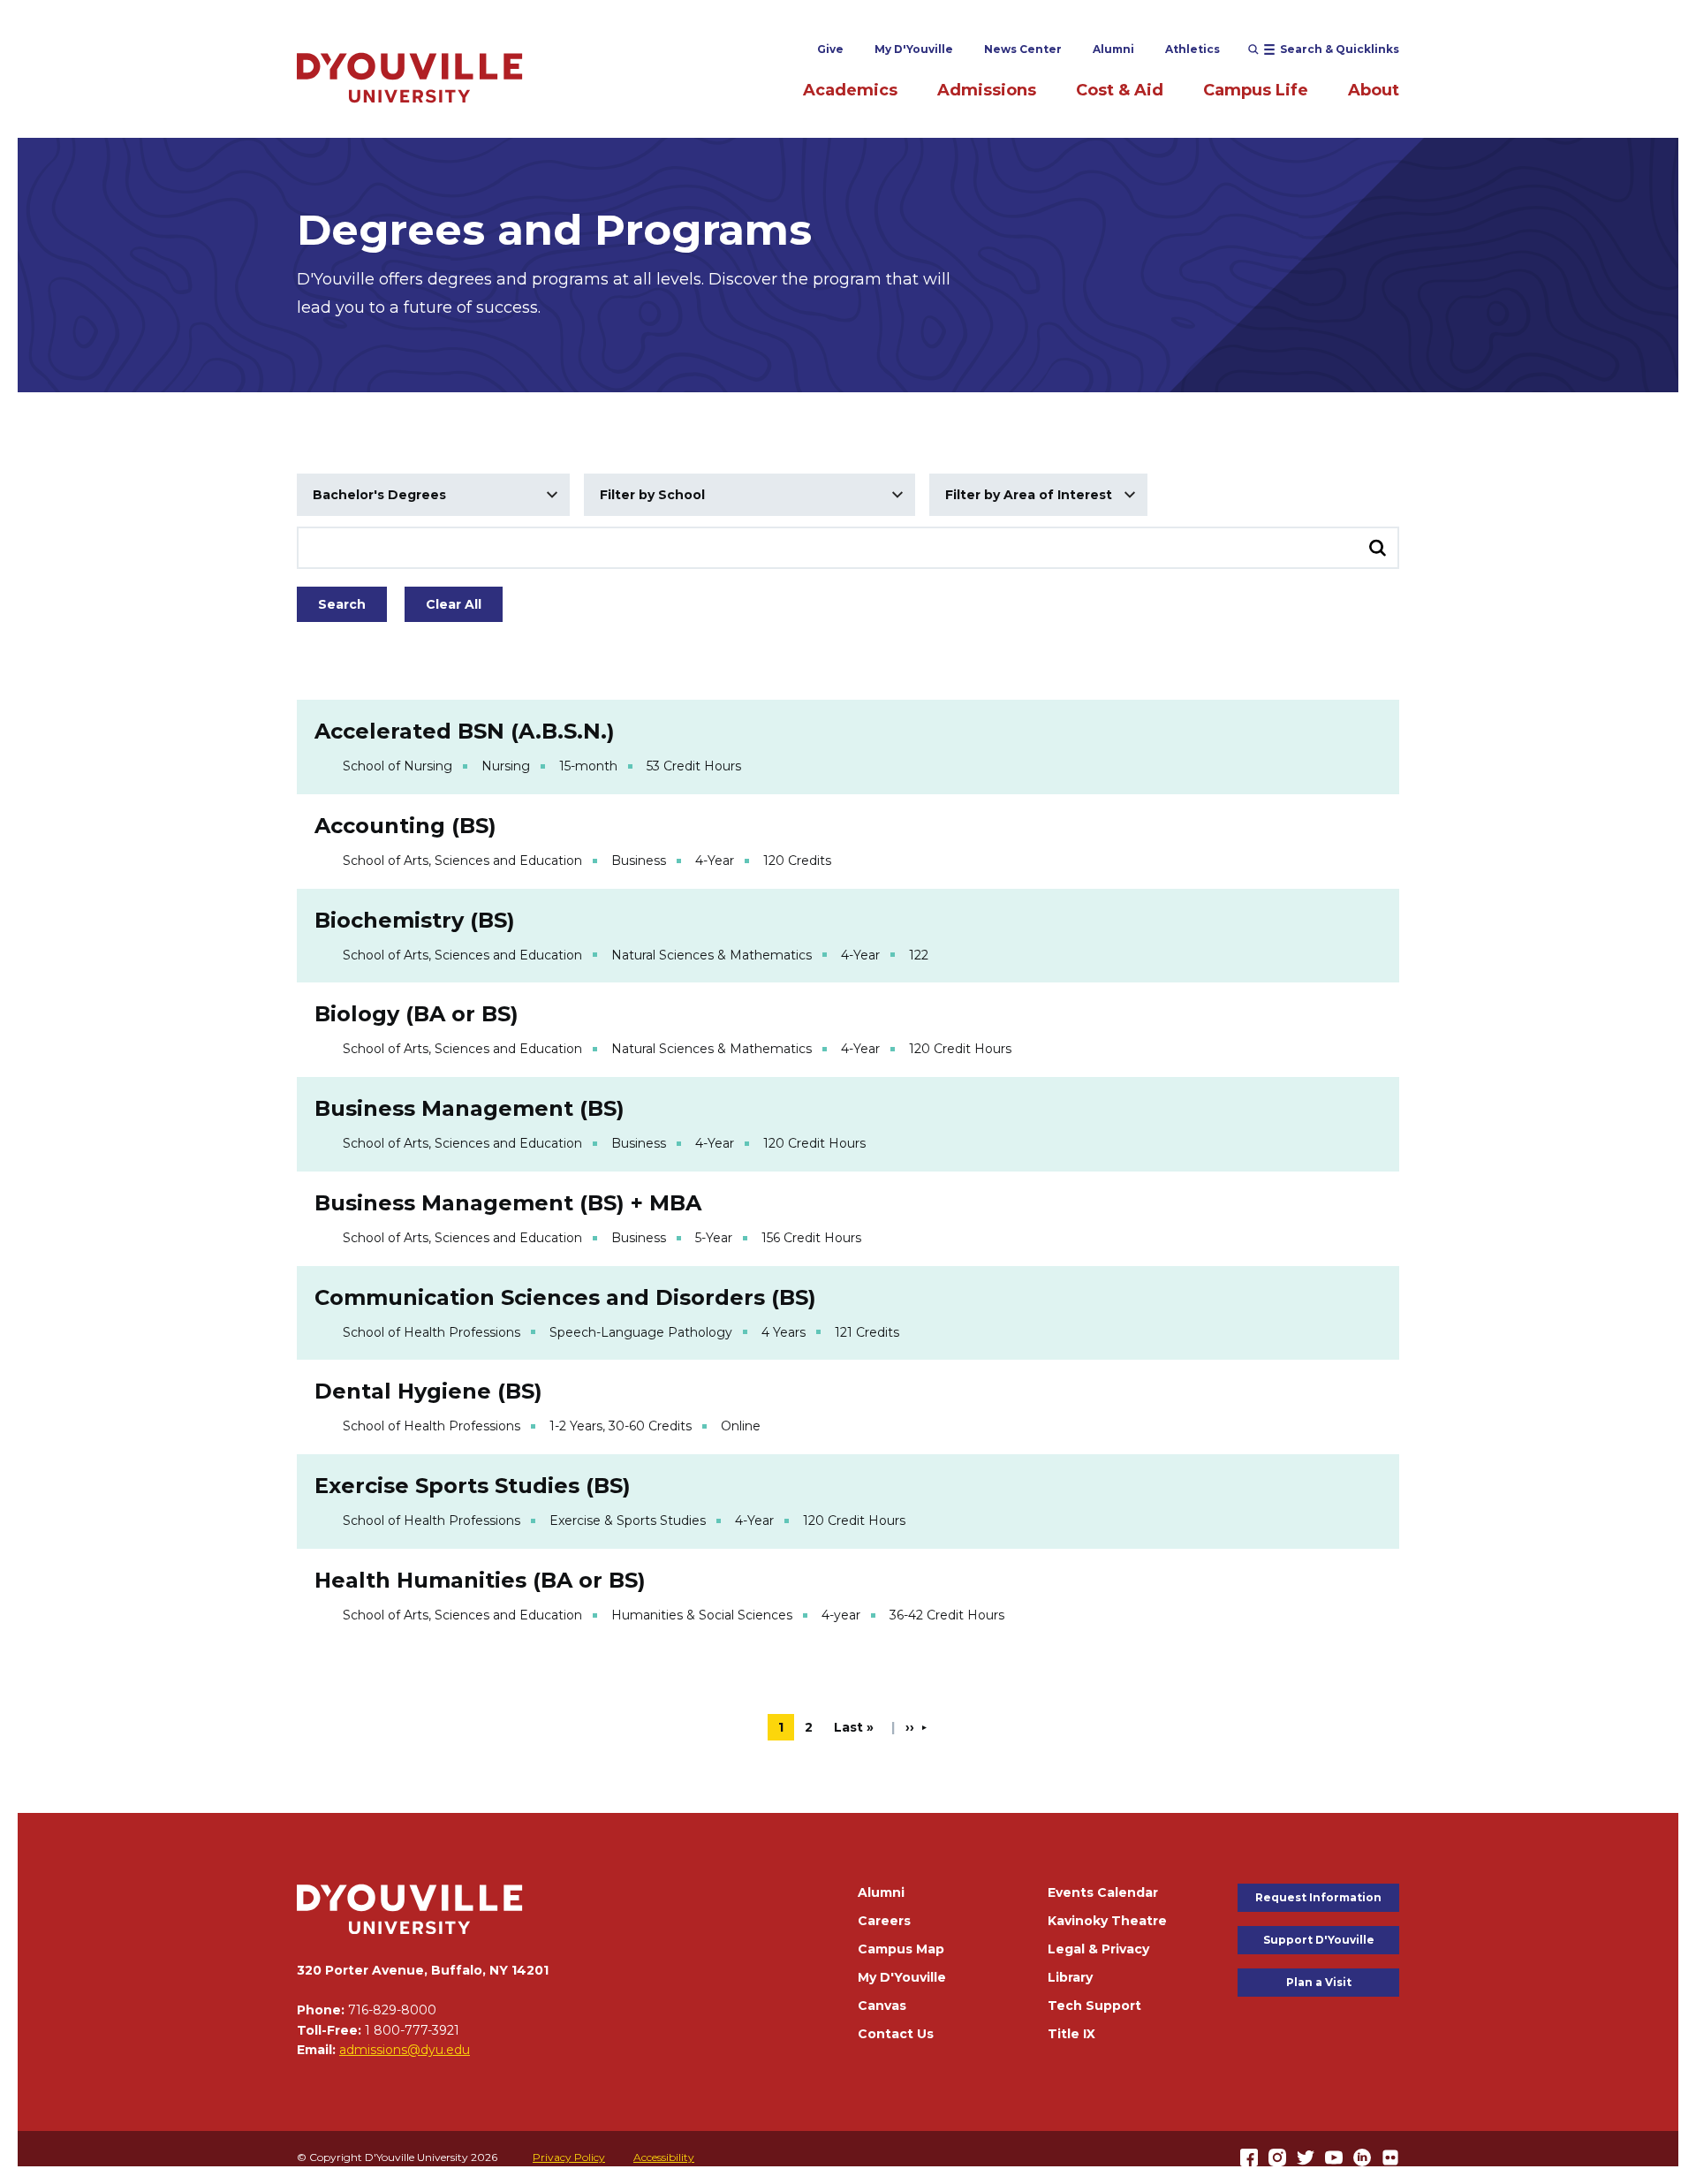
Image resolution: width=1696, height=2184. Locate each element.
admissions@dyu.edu (405, 2050)
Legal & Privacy (1098, 1949)
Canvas (882, 2006)
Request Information (1318, 1897)
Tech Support (1094, 2006)
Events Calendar (1103, 1892)
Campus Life (1256, 90)
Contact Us (896, 2034)
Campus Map (901, 1949)
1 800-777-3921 (412, 2030)
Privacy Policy (569, 2157)
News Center (1023, 49)
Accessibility (664, 2157)
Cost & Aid (1120, 90)
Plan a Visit (1319, 1982)
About (1374, 90)
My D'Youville (914, 49)
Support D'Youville (1319, 1940)
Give (830, 49)
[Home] (410, 77)
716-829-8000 (392, 2010)
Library (1070, 1977)
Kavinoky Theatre (1107, 1921)
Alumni (1113, 49)
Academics (850, 90)
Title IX (1071, 2034)
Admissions (987, 90)
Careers (884, 1921)
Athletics (1192, 49)
